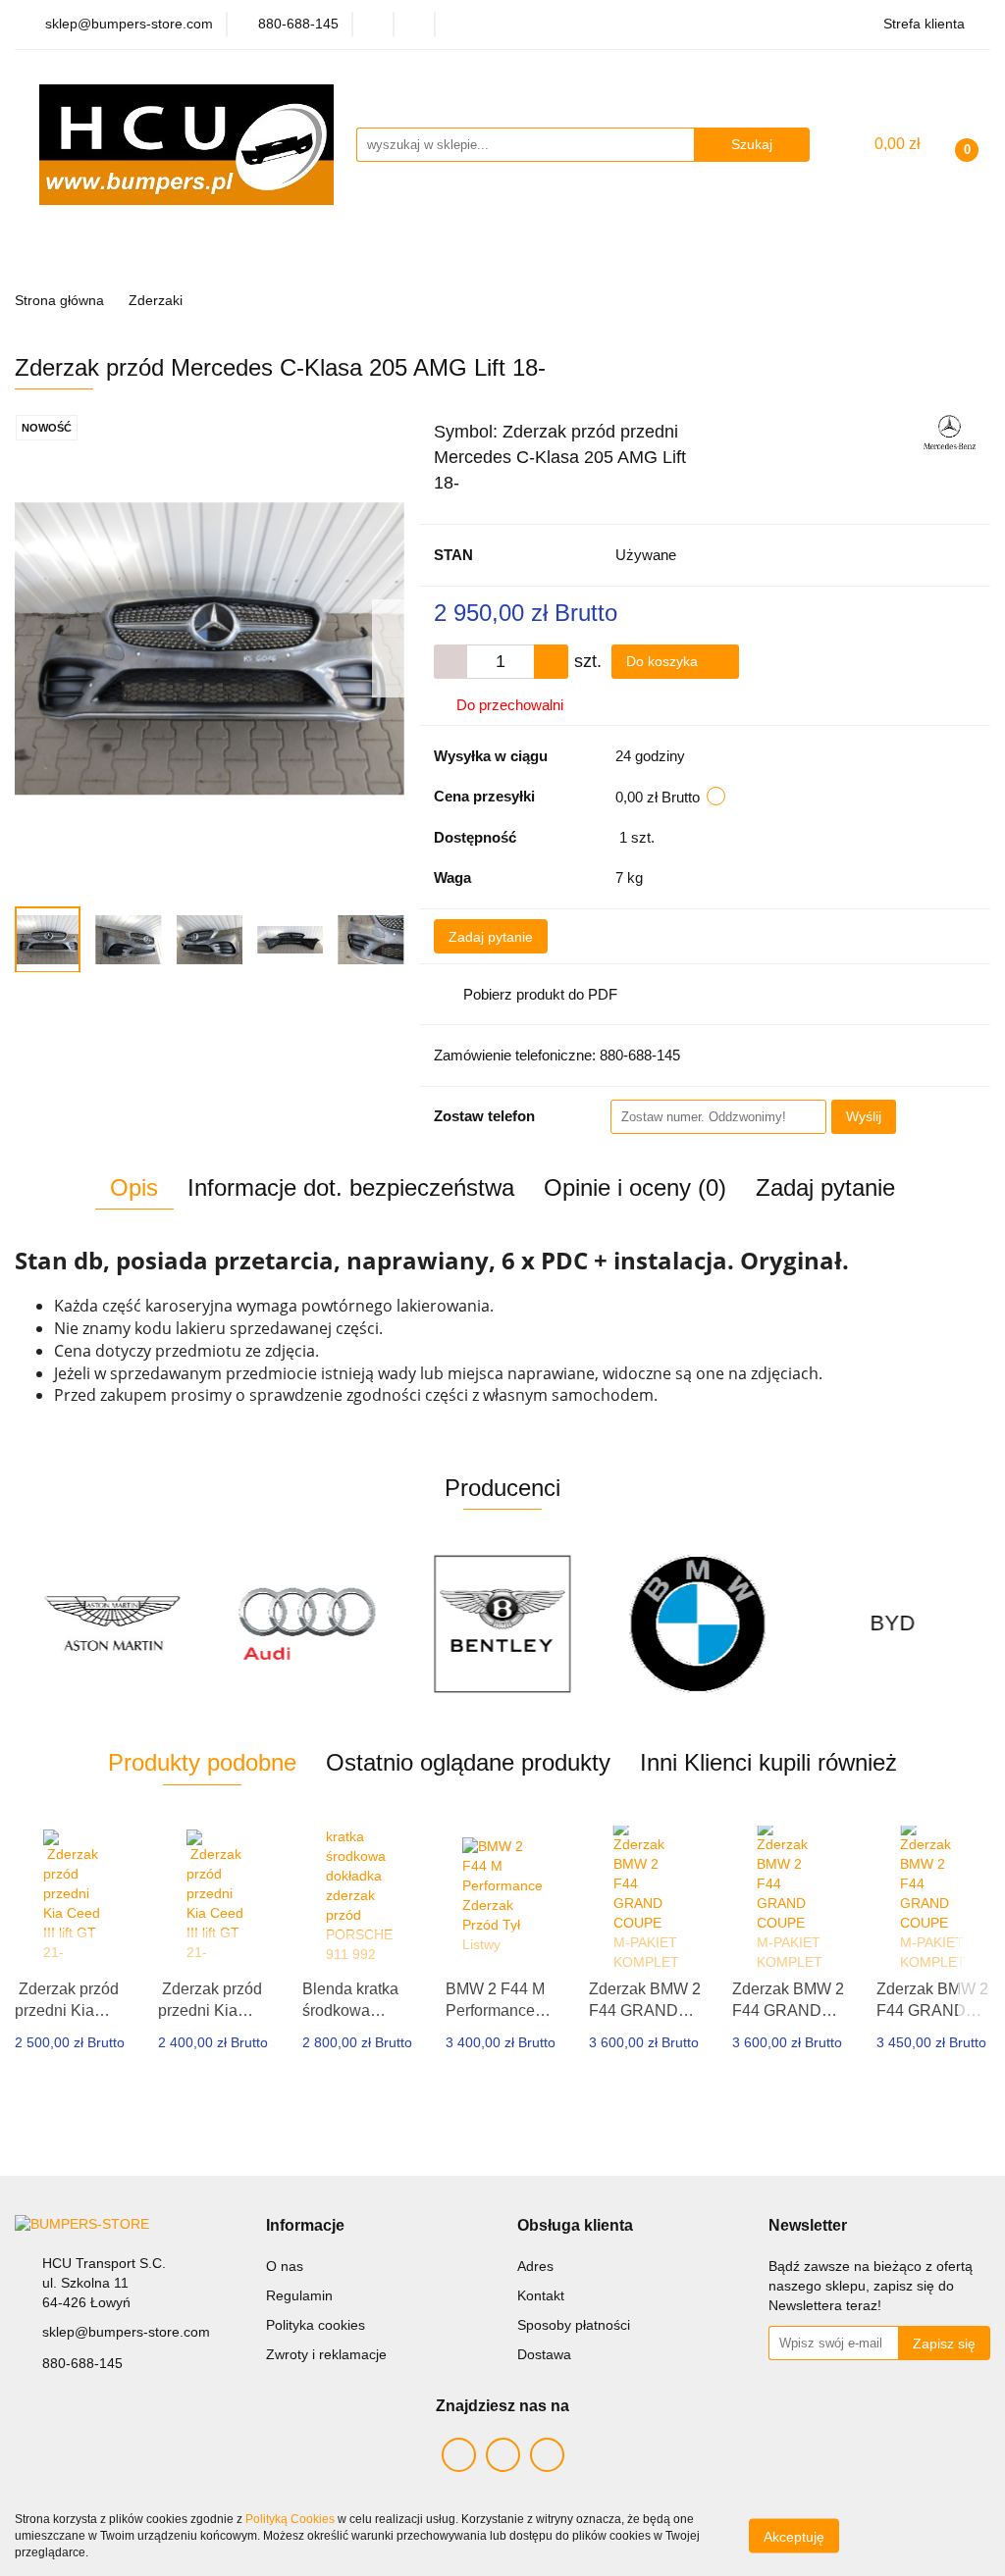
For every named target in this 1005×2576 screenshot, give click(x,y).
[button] (305, 2226)
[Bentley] (308, 1623)
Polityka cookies (316, 2325)
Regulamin (299, 2295)
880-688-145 (82, 2363)
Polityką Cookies (290, 2519)
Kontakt (541, 2295)
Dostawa (544, 2354)
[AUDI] (112, 1623)
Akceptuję (794, 2537)
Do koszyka (664, 661)
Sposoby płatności (574, 2325)
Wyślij (864, 1116)
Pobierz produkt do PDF (540, 994)
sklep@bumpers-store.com (126, 2332)
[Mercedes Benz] (950, 431)
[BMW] (503, 1623)
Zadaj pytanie (491, 937)
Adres (535, 2266)
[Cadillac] (893, 1623)
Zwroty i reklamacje (326, 2354)
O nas (285, 2266)
